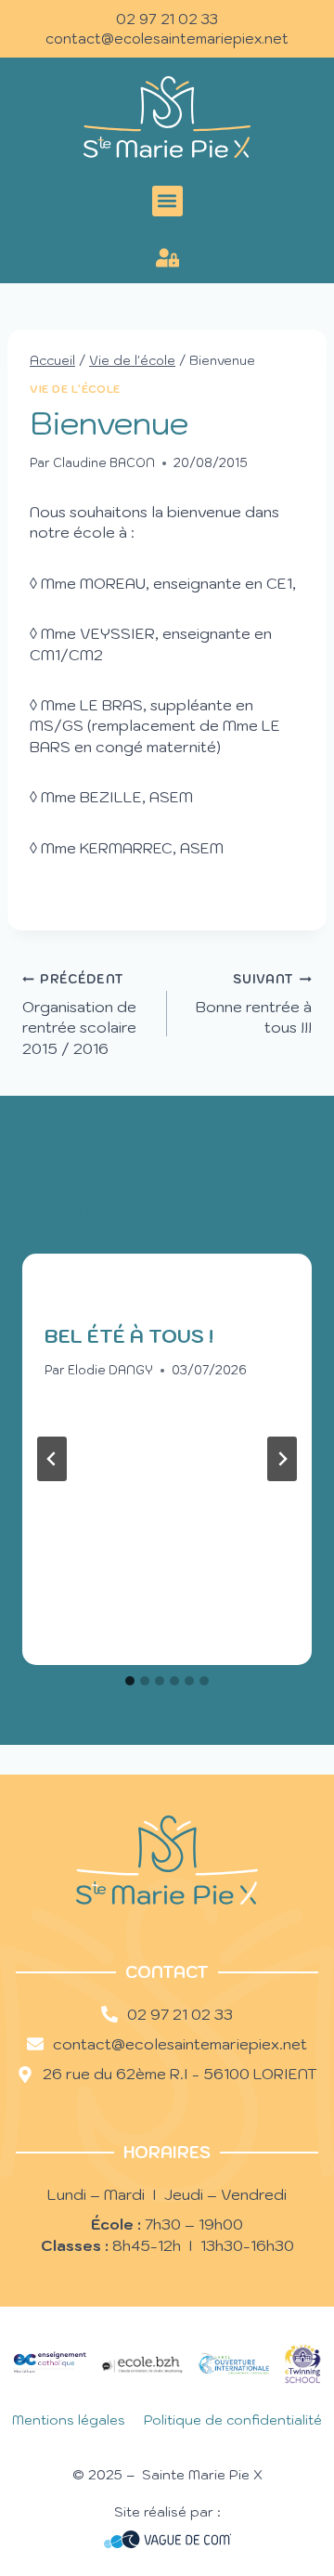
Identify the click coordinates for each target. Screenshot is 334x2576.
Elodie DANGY (110, 1370)
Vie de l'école (75, 389)
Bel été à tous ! (129, 1336)
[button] (167, 201)
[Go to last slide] (52, 1459)
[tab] (130, 1681)
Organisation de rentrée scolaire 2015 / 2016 (79, 1014)
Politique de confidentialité (233, 2420)
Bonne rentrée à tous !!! (254, 1004)
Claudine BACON (104, 463)
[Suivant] (282, 1459)
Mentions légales (69, 2420)
